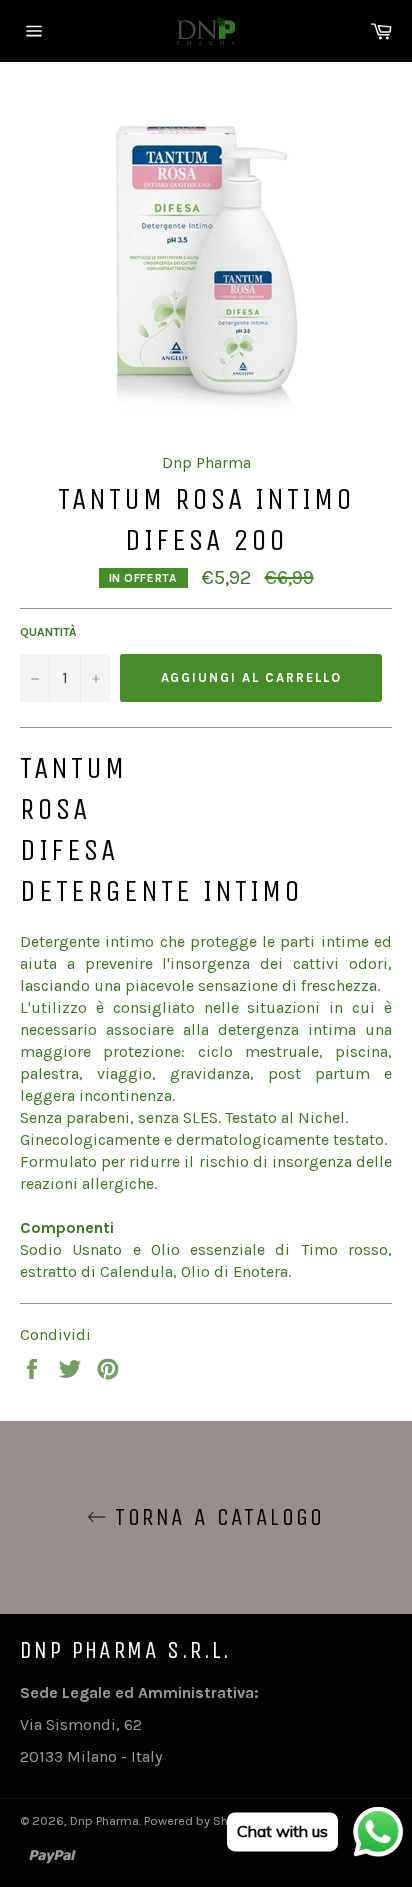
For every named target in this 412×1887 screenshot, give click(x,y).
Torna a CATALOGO (216, 1517)
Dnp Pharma (104, 1820)
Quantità (48, 632)
